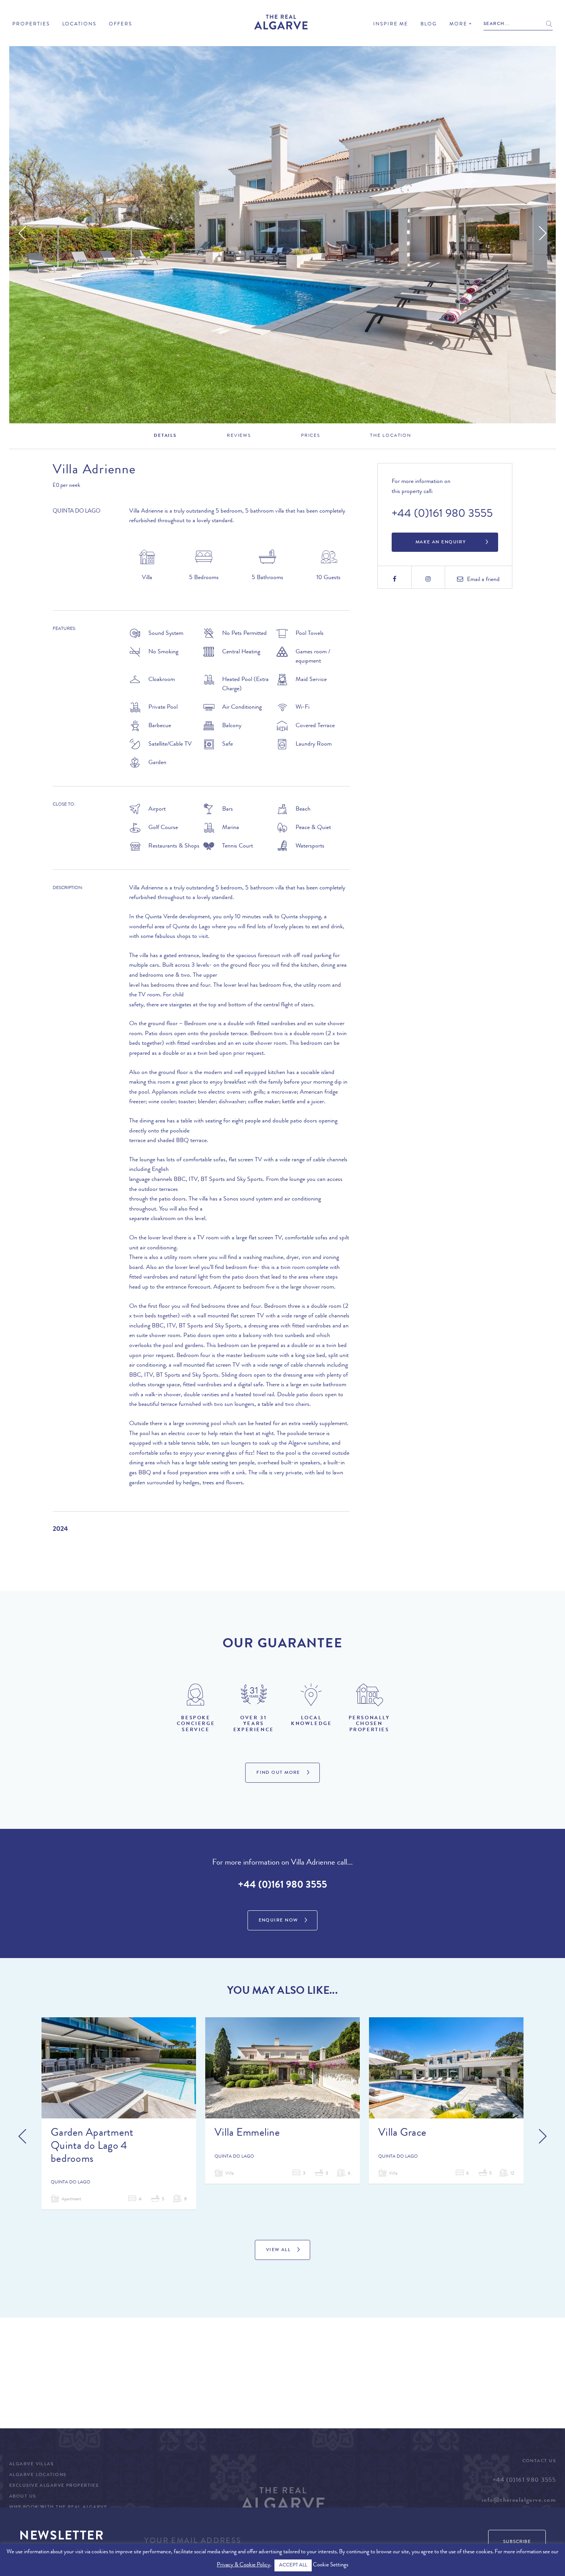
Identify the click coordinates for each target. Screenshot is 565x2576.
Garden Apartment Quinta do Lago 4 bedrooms (92, 2147)
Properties (31, 24)
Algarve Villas (31, 2464)
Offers (120, 24)
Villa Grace (402, 2134)
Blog (429, 24)
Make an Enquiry (441, 543)
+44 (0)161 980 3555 (442, 515)
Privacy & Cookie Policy (243, 2565)
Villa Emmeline (247, 2134)
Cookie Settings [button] (331, 2565)
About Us (23, 2497)
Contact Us (539, 2461)
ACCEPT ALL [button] (293, 2565)
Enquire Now (278, 1921)
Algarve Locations (38, 2475)
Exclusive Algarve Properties (54, 2486)
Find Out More (278, 1773)
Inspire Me (391, 24)
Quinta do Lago (76, 512)
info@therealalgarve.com (519, 2501)
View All (278, 2250)
